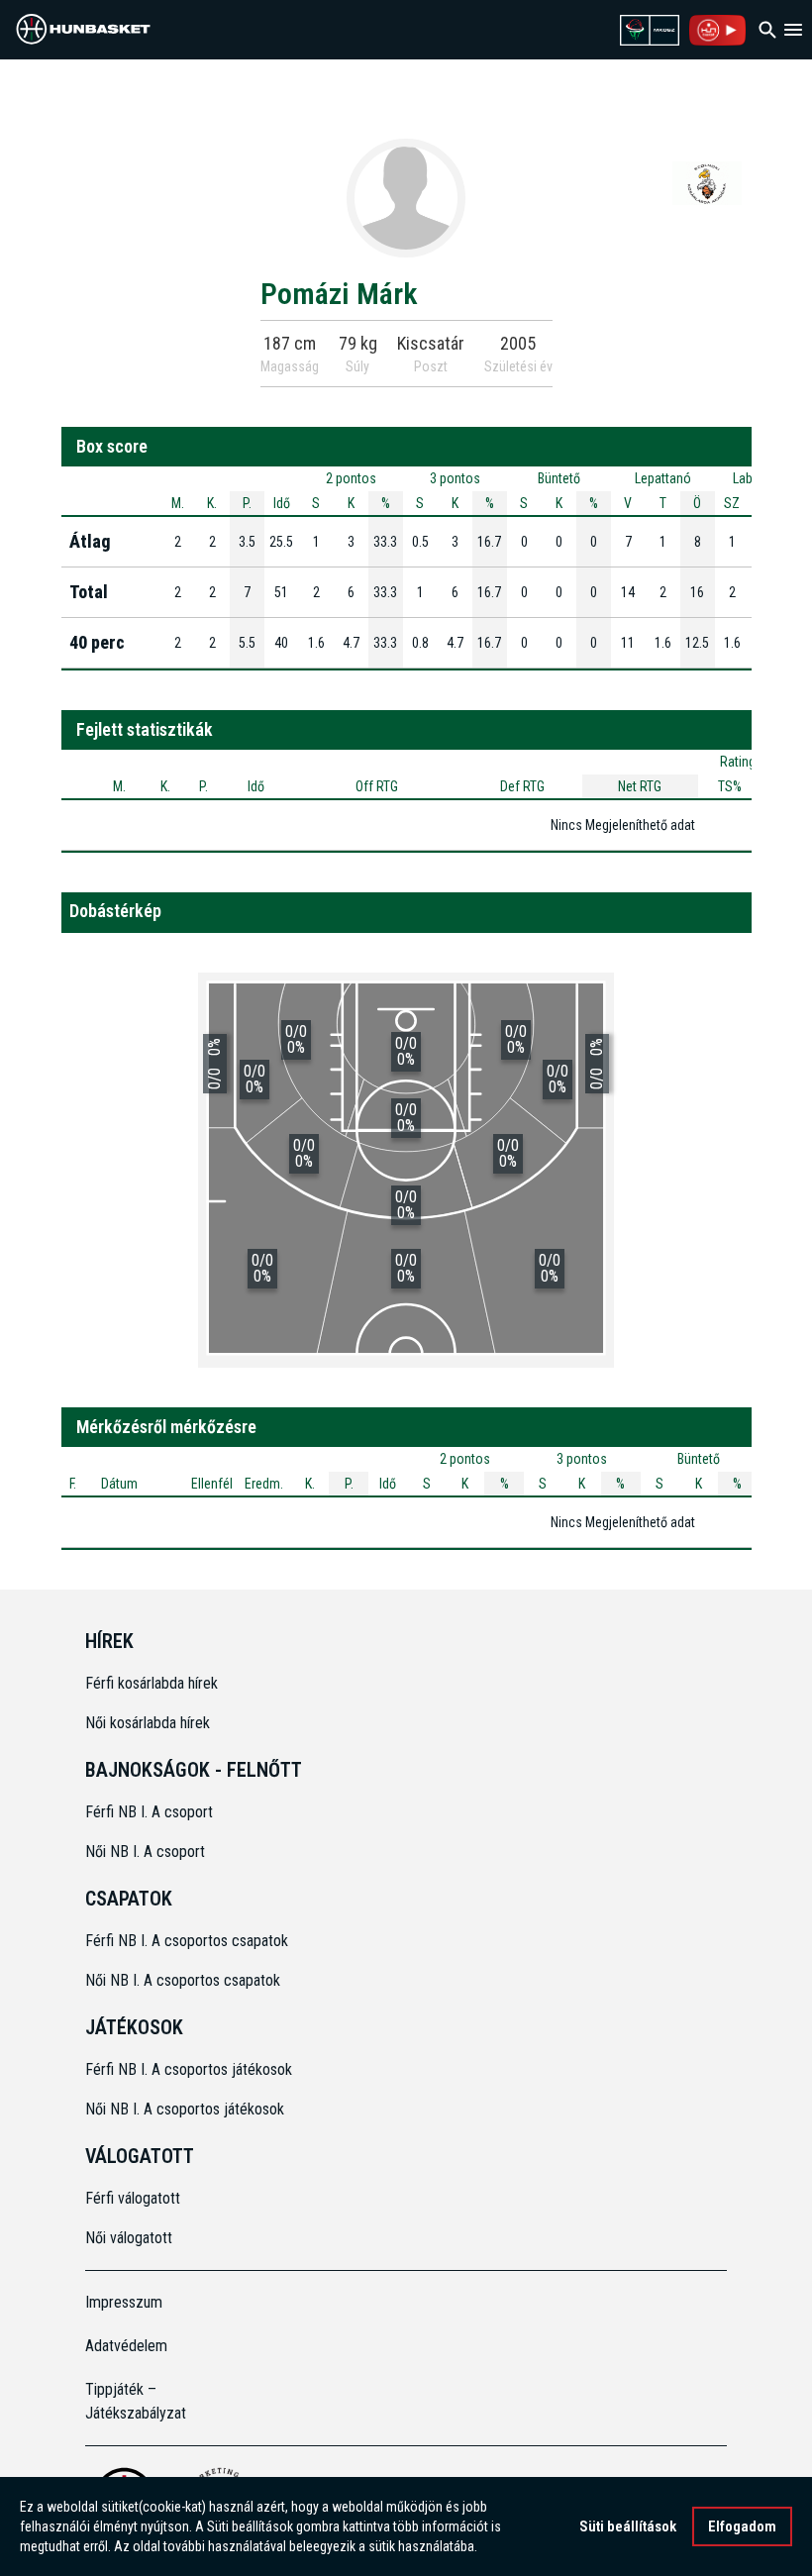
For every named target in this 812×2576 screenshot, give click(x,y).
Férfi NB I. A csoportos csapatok (189, 1941)
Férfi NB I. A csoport (149, 1812)
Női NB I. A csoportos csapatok (185, 1980)
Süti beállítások (628, 2526)
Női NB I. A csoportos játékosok (185, 2109)
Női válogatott (129, 2238)
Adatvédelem (126, 2346)
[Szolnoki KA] (707, 182)
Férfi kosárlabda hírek (152, 1683)
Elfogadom (742, 2526)
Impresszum (124, 2302)
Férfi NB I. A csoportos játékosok (189, 2069)
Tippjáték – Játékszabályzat (136, 2401)
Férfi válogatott (133, 2198)
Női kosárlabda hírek (148, 1723)
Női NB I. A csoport (145, 1852)
